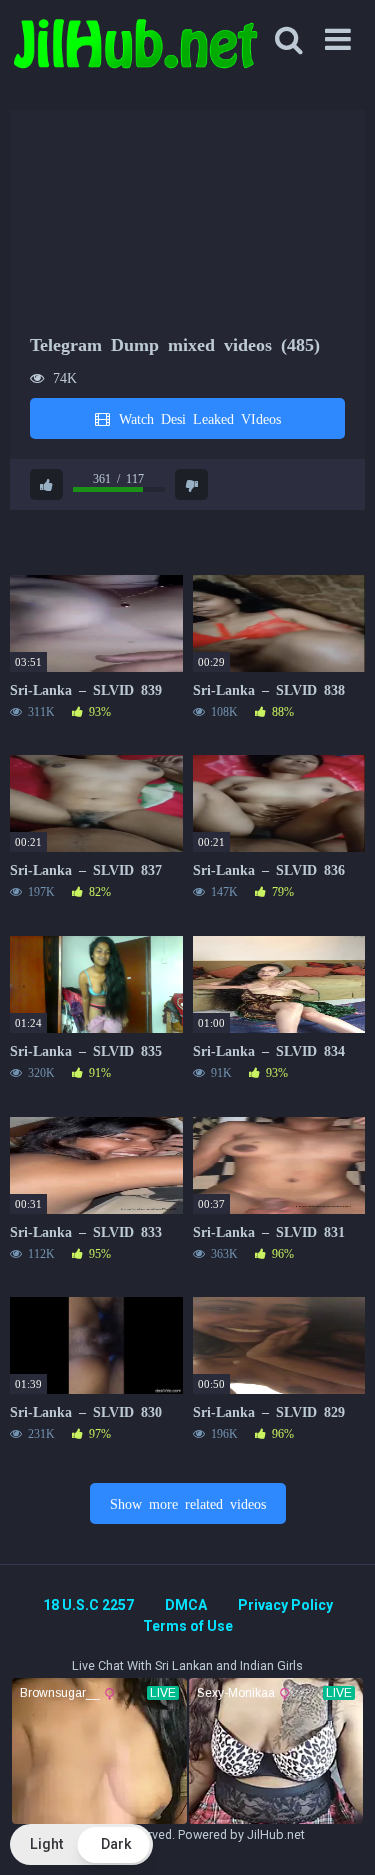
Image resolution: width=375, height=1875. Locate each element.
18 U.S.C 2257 (88, 1605)
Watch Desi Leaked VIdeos (196, 418)
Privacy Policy (285, 1605)
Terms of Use (188, 1626)
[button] (81, 1844)
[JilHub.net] (135, 52)
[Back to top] (338, 1834)
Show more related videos (188, 1503)
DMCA (186, 1605)
